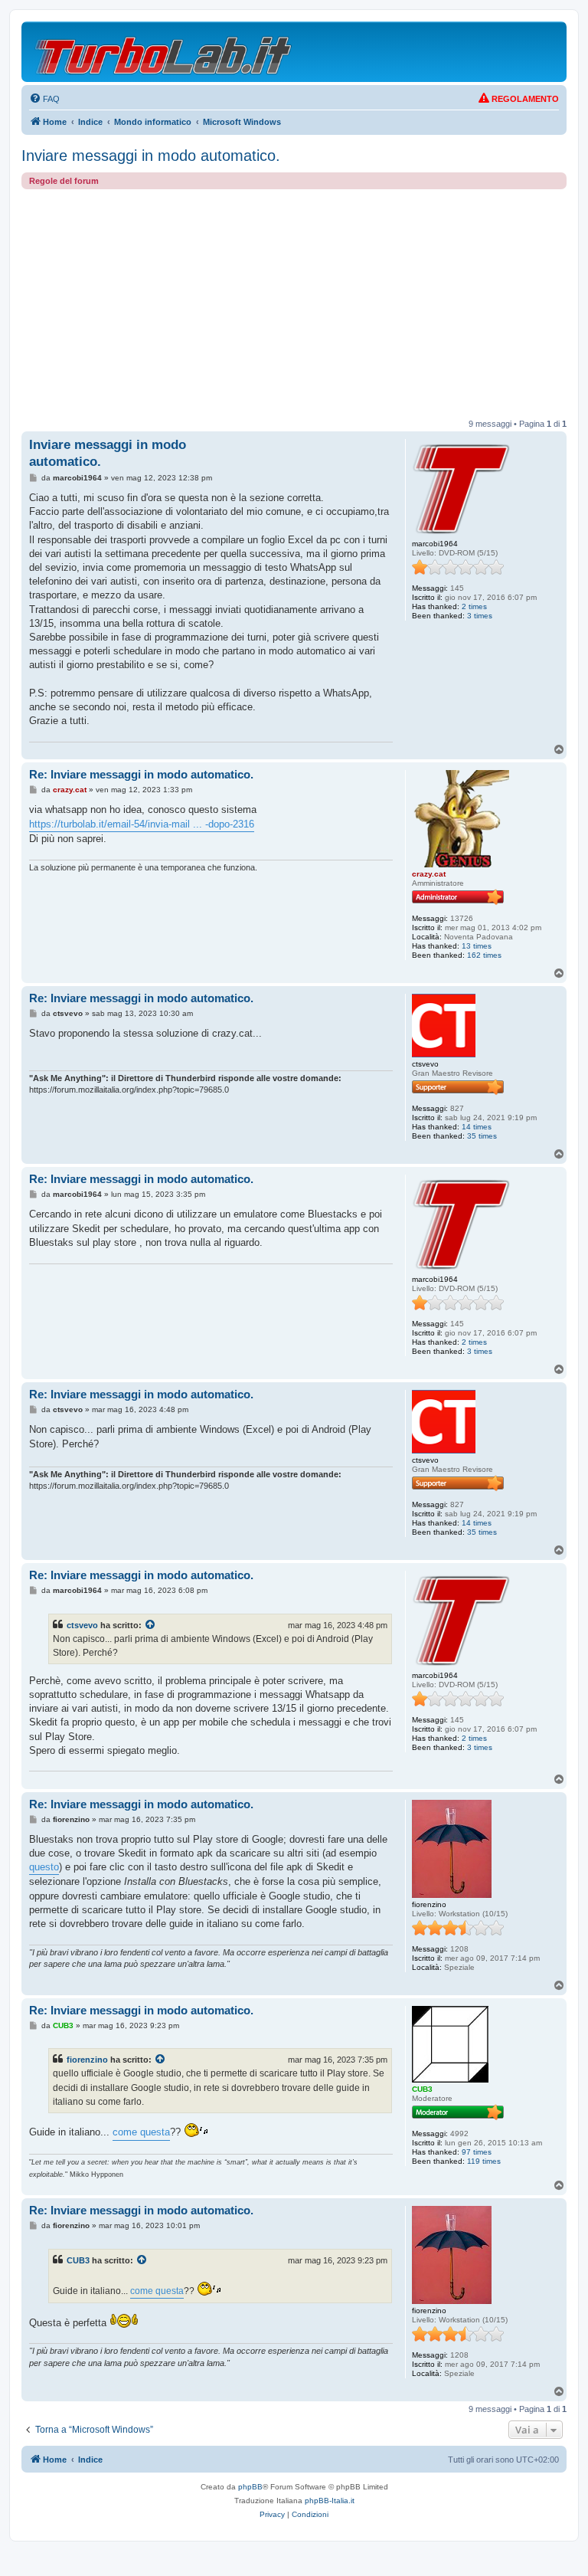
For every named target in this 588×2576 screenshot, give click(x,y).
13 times (477, 946)
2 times (474, 606)
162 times (484, 955)
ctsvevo (82, 1625)
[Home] (164, 52)
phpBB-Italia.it (330, 2501)
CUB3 (78, 2260)
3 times (480, 616)
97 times (477, 2152)
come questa (141, 2132)
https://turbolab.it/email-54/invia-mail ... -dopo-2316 (142, 824)
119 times (484, 2161)
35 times (482, 1136)
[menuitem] (44, 99)
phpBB (250, 2487)
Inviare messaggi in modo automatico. (151, 156)
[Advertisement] (294, 304)
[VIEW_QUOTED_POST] (151, 1625)
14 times (477, 1127)
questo (44, 1867)
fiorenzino (87, 2060)
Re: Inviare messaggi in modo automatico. (141, 774)
